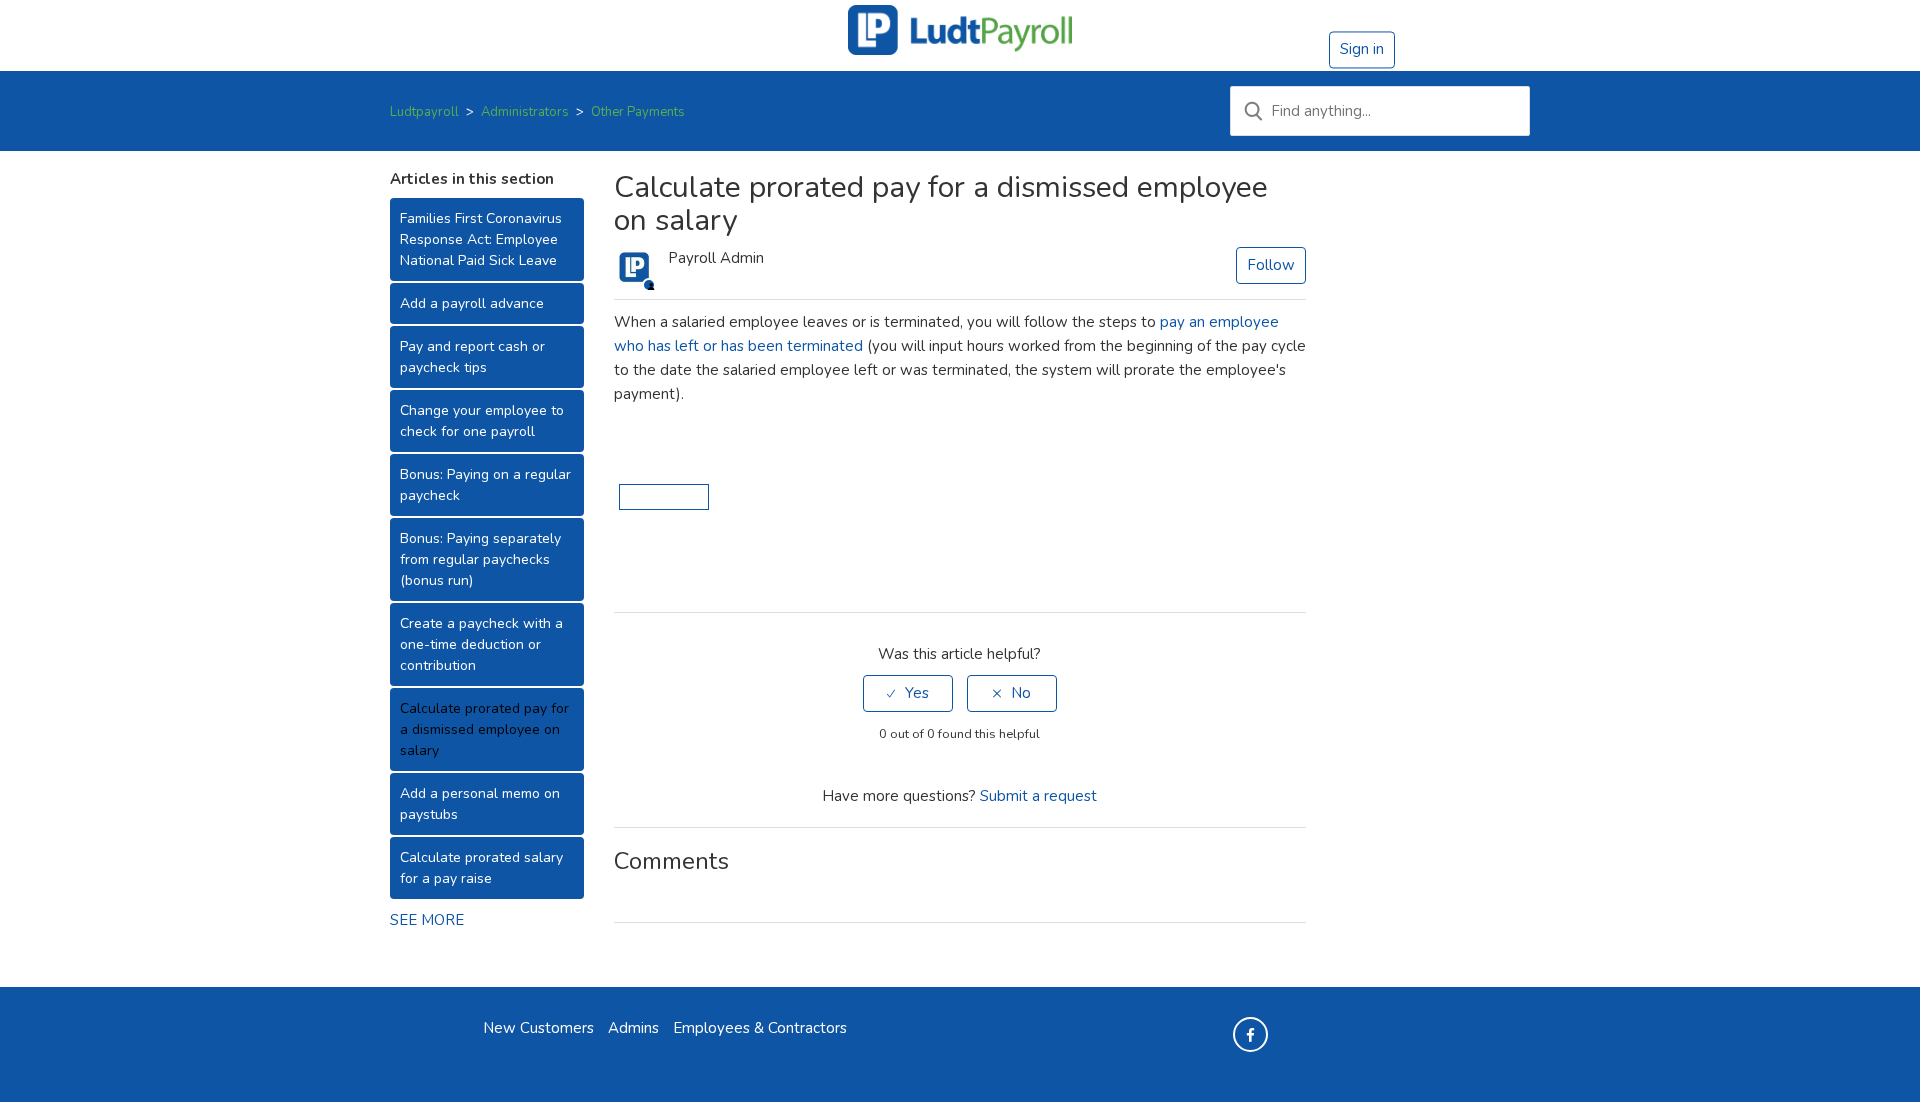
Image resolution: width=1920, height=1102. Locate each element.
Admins (633, 1028)
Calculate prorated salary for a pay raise (481, 868)
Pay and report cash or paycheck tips (472, 357)
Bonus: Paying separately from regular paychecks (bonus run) (480, 559)
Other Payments (638, 112)
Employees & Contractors (760, 1028)
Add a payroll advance (472, 303)
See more (427, 920)
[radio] (908, 693)
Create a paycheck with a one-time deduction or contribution (481, 644)
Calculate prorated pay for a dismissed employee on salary (484, 729)
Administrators (525, 112)
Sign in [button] (1362, 49)
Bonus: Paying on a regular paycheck (485, 485)
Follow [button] (1271, 265)
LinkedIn (684, 572)
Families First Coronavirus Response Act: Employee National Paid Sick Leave (481, 239)
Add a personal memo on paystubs (480, 804)
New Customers (538, 1028)
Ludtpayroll (424, 112)
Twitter (655, 572)
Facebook (626, 572)
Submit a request (1038, 796)
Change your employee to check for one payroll (482, 421)
